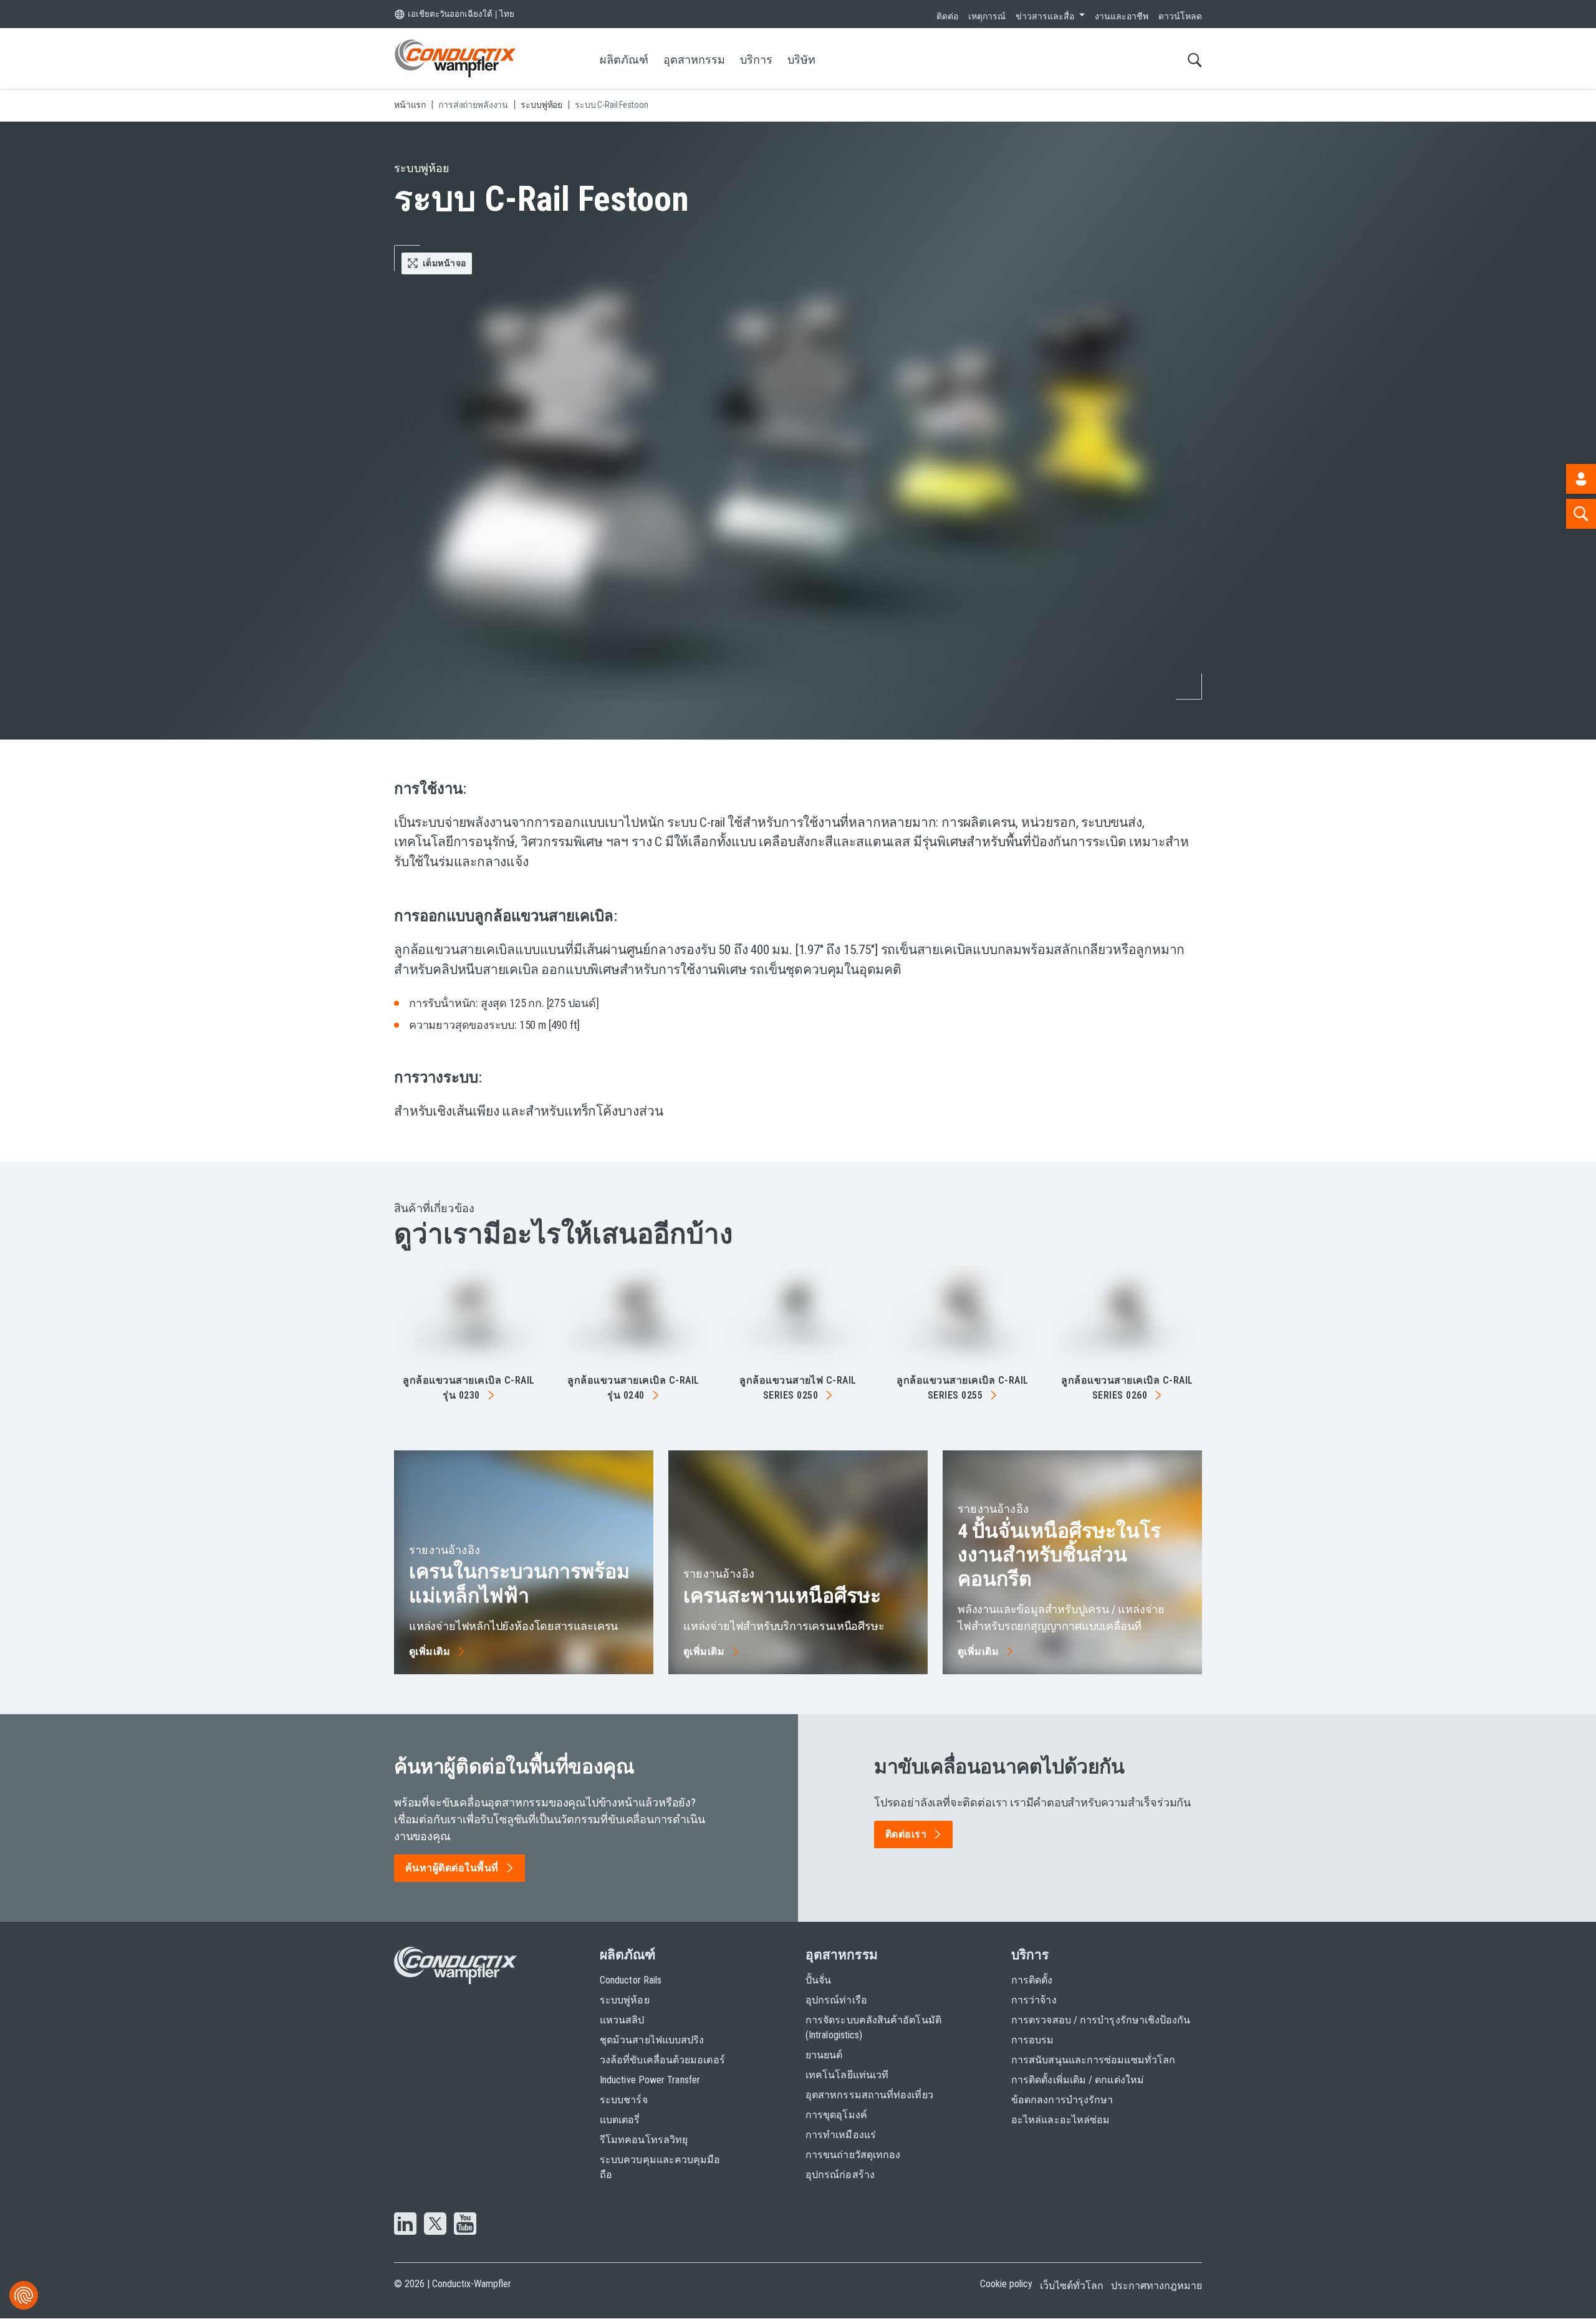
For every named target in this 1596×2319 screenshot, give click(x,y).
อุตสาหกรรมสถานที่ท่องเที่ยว (869, 2095)
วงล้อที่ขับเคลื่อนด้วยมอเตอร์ (662, 2060)
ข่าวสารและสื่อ (1045, 16)
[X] (435, 2225)
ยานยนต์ (824, 2055)
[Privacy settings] (24, 2295)
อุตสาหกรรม (694, 60)
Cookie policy (1006, 2284)
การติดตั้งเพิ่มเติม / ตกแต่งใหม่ (1078, 2080)
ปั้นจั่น (818, 1980)
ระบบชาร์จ (624, 2100)
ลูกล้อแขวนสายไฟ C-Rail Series (798, 1388)
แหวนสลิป (622, 2020)
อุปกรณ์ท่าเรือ (836, 2000)
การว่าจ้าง (1034, 2000)
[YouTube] (465, 2225)
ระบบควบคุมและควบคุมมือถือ (660, 2167)
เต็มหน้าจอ (444, 263)
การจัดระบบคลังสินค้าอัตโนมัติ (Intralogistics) (873, 2027)
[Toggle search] (1195, 60)
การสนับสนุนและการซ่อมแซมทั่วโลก (1093, 2060)
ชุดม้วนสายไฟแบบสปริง (652, 2040)
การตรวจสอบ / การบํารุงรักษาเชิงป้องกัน (1101, 2020)
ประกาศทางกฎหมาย (1156, 2286)
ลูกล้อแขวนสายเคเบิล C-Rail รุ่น (469, 1388)
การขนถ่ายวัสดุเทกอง (853, 2155)
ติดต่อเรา (906, 1834)
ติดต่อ (947, 16)
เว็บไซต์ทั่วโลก (1072, 2286)
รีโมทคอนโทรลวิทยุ (644, 2140)
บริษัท (801, 60)
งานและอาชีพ (1122, 16)
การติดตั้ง (1032, 1980)
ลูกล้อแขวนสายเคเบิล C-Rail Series (962, 1388)
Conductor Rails (631, 1980)
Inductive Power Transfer (650, 2080)
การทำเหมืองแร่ (841, 2135)
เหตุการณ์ (987, 16)
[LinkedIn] (405, 2225)
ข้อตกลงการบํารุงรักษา (1062, 2100)
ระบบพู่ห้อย (625, 2000)
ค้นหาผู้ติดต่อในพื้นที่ (452, 1868)
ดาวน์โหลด (1180, 16)
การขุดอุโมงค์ (836, 2115)
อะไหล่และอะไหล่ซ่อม (1060, 2120)
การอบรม (1033, 2040)
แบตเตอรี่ (620, 2120)
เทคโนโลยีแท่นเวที (847, 2075)
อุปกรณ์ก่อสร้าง (840, 2175)
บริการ (756, 60)
